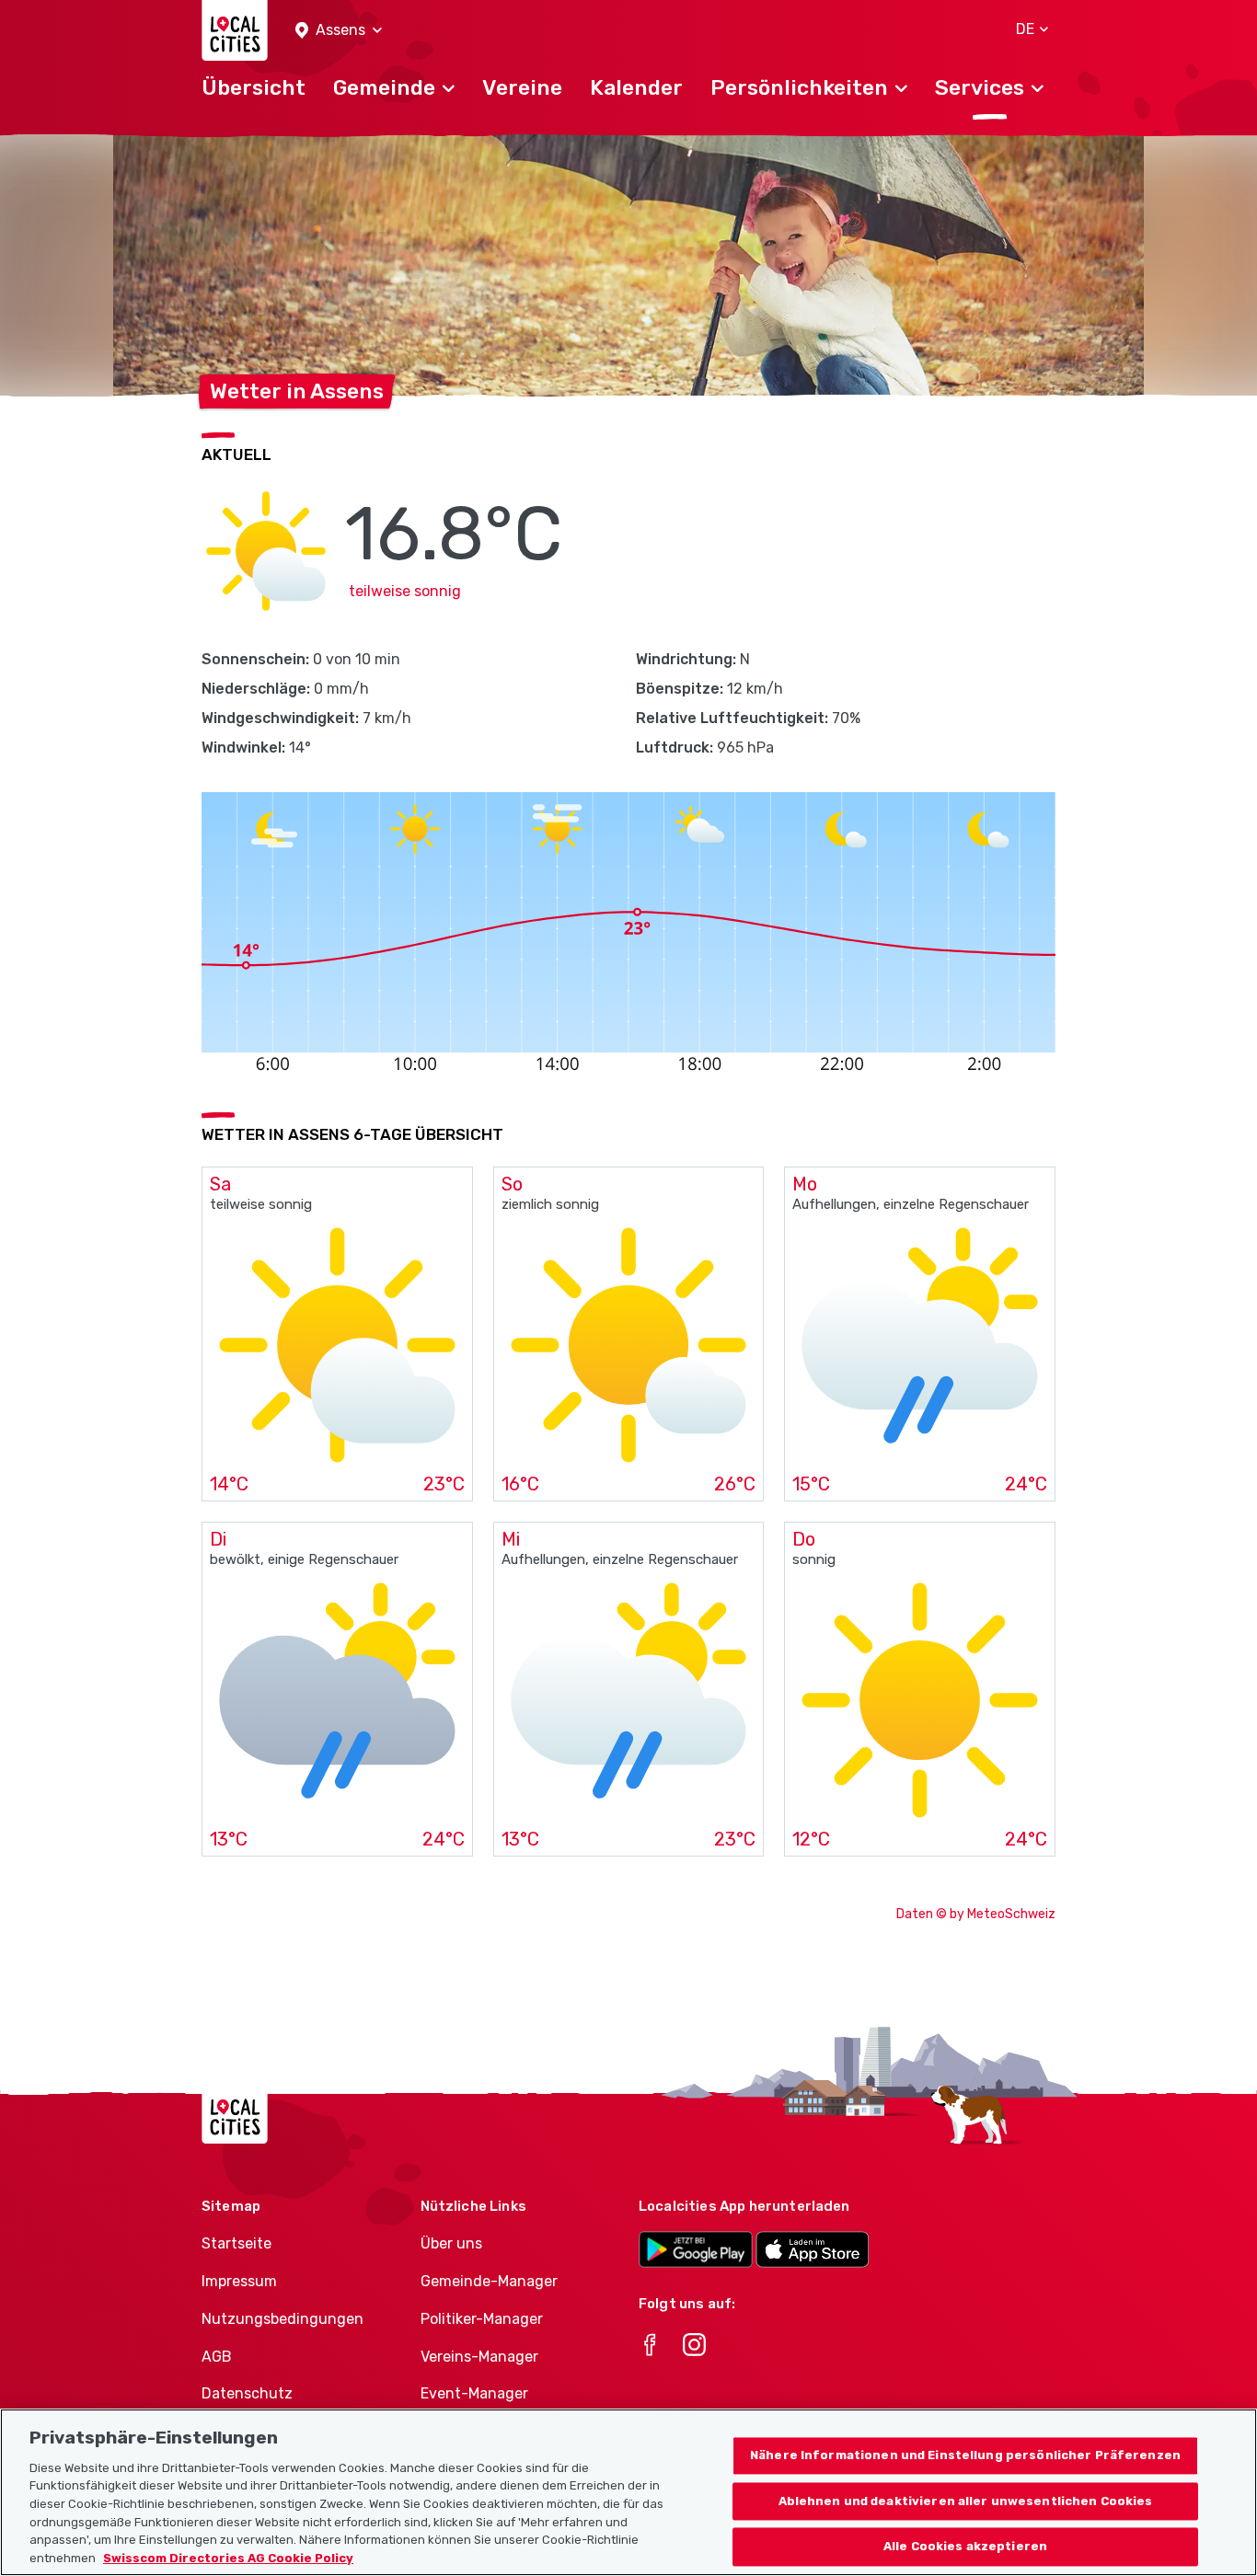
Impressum (239, 2281)
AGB (217, 2357)
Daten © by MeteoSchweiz (976, 1914)
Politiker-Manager (482, 2319)
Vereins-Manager (479, 2357)
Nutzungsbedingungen (283, 2319)
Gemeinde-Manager (489, 2281)
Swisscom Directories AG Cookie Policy (228, 2557)
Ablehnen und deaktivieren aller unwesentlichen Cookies (966, 2501)
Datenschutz (247, 2393)
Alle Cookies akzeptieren (965, 2547)
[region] (628, 2492)
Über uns (451, 2243)
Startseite (236, 2243)
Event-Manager (474, 2393)
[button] (339, 31)
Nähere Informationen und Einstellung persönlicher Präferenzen (965, 2455)
